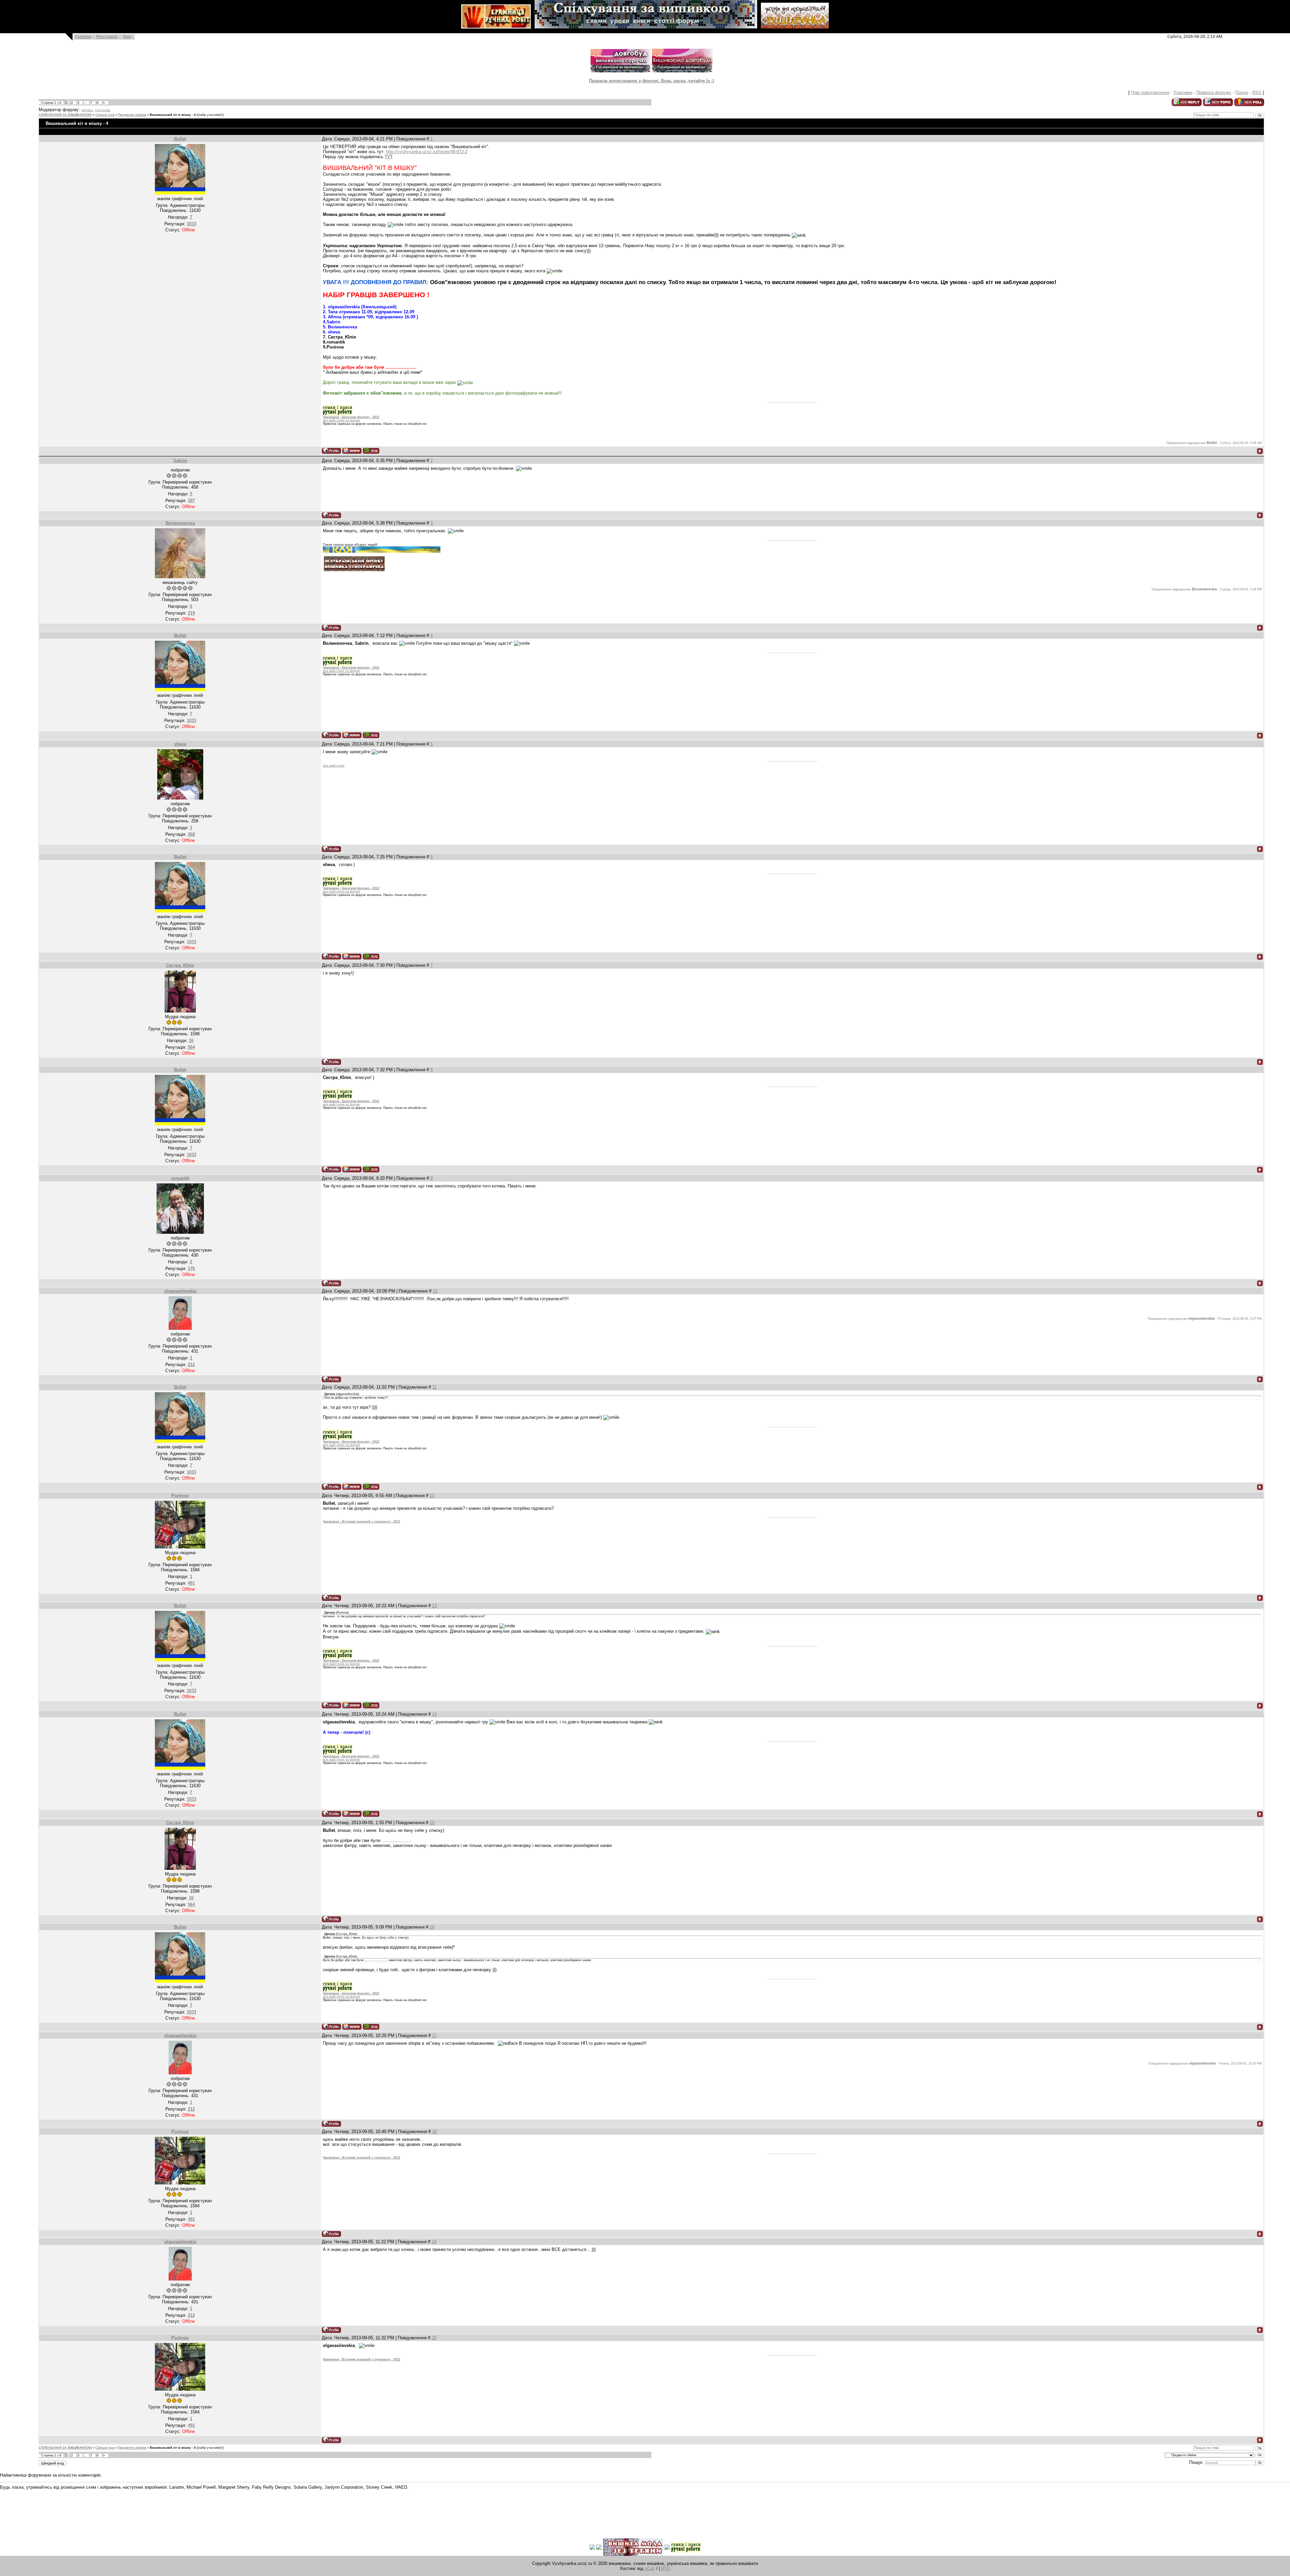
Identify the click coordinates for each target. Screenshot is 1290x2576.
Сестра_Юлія (180, 965)
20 (434, 2338)
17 (434, 2036)
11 (435, 1387)
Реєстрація (107, 37)
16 (432, 1927)
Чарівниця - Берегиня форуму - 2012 (351, 417)
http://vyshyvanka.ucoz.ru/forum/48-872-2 (427, 152)
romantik (180, 1178)
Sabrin (180, 461)
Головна (83, 37)
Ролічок (180, 1496)
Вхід (127, 37)
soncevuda (103, 110)
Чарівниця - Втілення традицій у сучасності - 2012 (361, 1522)
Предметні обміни (132, 115)
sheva (180, 744)
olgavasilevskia (180, 1291)
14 (434, 1714)
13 (434, 1606)
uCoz (650, 2568)
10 (435, 1291)
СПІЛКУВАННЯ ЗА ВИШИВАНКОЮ (65, 115)
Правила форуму (1214, 93)
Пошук (1242, 93)
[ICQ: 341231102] (371, 450)
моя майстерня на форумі (341, 420)
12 (432, 1496)
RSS (1257, 93)
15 (432, 1823)
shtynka (87, 110)
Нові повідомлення (1150, 93)
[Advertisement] (122, 2509)
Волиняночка (180, 523)
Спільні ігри (105, 115)
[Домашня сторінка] (352, 450)
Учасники (1183, 93)
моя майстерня (334, 766)
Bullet (180, 139)
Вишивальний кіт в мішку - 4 (173, 115)
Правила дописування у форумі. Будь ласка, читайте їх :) (651, 81)
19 (434, 2242)
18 (434, 2132)
